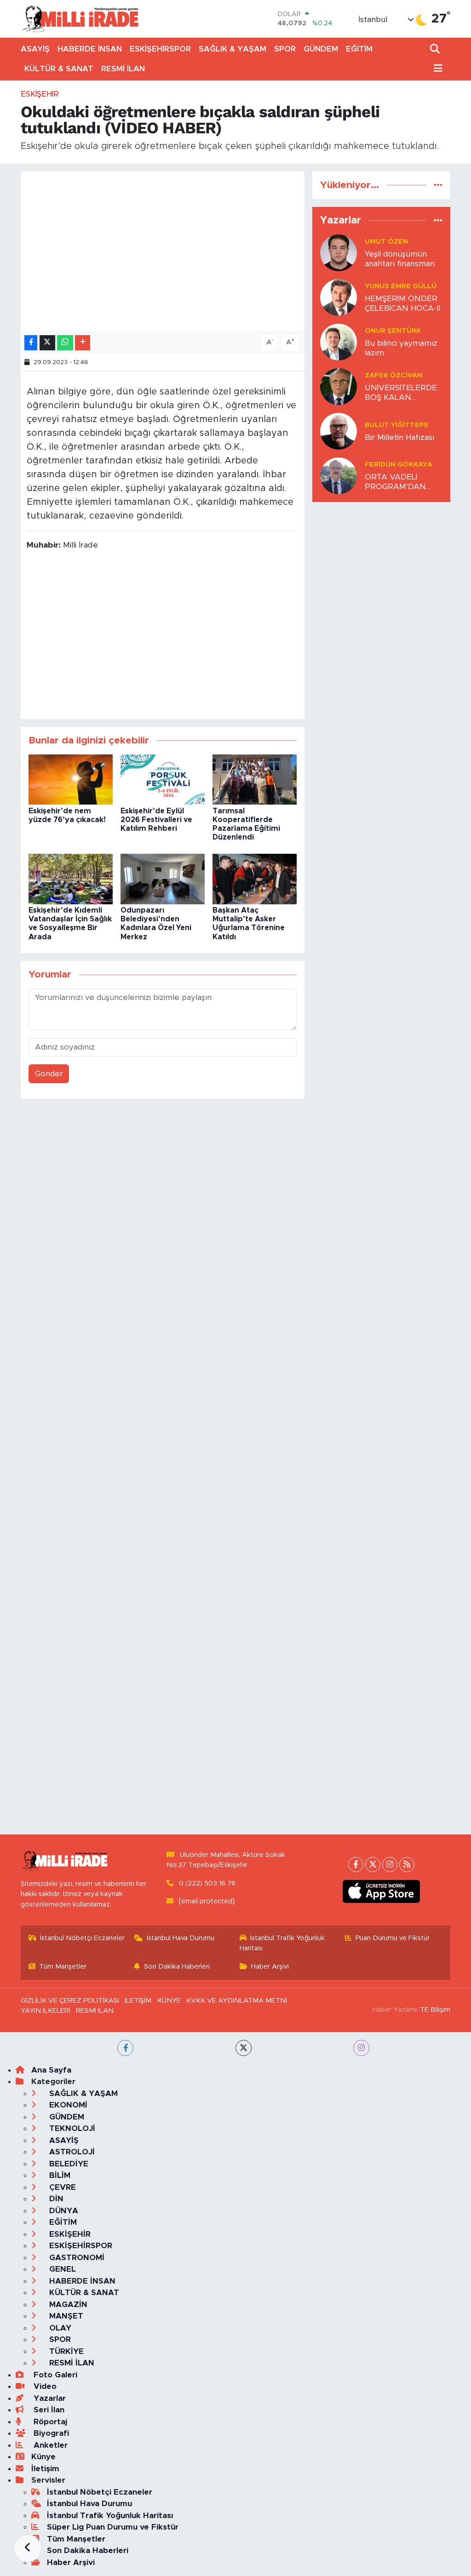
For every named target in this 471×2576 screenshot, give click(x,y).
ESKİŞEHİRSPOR (160, 49)
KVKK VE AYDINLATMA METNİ (237, 2001)
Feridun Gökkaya (399, 465)
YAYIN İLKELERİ (46, 2011)
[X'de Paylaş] (47, 343)
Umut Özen (386, 242)
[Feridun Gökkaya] (339, 475)
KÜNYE (169, 2001)
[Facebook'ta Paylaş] (31, 343)
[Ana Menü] (437, 69)
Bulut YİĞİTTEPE (397, 425)
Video (44, 2386)
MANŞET (65, 2316)
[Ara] (436, 49)
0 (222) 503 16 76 (207, 1883)
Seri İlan (48, 2410)
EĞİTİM (359, 49)
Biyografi (50, 2433)
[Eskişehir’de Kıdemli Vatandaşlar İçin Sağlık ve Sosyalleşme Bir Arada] (71, 878)
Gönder (49, 1074)
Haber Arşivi (270, 1967)
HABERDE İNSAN (90, 49)
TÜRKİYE (65, 2351)
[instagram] (361, 2048)
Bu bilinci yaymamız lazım (401, 348)
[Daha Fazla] (83, 343)
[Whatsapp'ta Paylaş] (65, 343)
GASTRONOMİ (76, 2258)
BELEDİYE (68, 2164)
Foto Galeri (54, 2375)
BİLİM (59, 2175)
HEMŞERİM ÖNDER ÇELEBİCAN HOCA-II (402, 303)
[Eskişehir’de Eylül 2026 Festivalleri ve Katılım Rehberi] (163, 779)
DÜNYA (63, 2211)
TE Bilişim (435, 2010)
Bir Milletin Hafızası (399, 437)
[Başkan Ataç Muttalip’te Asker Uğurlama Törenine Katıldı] (255, 878)
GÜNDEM (321, 49)
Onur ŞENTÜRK (393, 331)
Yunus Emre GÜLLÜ (401, 286)
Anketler (49, 2445)
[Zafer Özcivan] (339, 386)
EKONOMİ (67, 2105)
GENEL (61, 2269)
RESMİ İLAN (123, 69)
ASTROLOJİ (71, 2152)
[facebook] (125, 2048)
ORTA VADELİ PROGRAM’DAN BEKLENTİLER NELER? (395, 483)
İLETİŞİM (138, 2001)
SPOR (285, 49)
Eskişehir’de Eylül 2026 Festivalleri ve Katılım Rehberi (156, 820)
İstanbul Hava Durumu (181, 1938)
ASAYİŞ (35, 49)
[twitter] (244, 2048)
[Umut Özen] (339, 252)
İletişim (45, 2469)
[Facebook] (356, 1865)
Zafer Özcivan (393, 375)
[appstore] (382, 1891)
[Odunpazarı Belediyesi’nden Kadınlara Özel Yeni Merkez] (163, 878)
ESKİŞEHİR (40, 94)
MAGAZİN (67, 2305)
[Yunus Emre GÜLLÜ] (339, 297)
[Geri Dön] (28, 2548)
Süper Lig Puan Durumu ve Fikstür (113, 2527)
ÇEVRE (61, 2187)
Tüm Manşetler (63, 1967)
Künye (43, 2457)
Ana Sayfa (51, 2070)
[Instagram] (390, 1865)
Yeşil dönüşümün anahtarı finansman (400, 259)
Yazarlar (49, 2398)
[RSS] (407, 1865)
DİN (55, 2199)
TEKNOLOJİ (71, 2128)
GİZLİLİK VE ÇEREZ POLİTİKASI (70, 2001)
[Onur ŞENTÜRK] (339, 341)
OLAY (59, 2328)
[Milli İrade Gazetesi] (80, 19)
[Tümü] (438, 185)
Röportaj (49, 2422)
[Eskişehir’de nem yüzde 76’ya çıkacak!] (71, 779)
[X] (373, 1865)
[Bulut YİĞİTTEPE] (339, 431)
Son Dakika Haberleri (177, 1967)
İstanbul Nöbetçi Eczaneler (82, 1938)
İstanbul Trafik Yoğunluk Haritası (282, 1943)
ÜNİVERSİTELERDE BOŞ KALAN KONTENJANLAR (401, 393)
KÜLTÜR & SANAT (59, 69)
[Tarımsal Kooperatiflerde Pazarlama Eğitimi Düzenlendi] (255, 779)
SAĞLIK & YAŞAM (233, 49)
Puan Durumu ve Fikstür (393, 1938)
